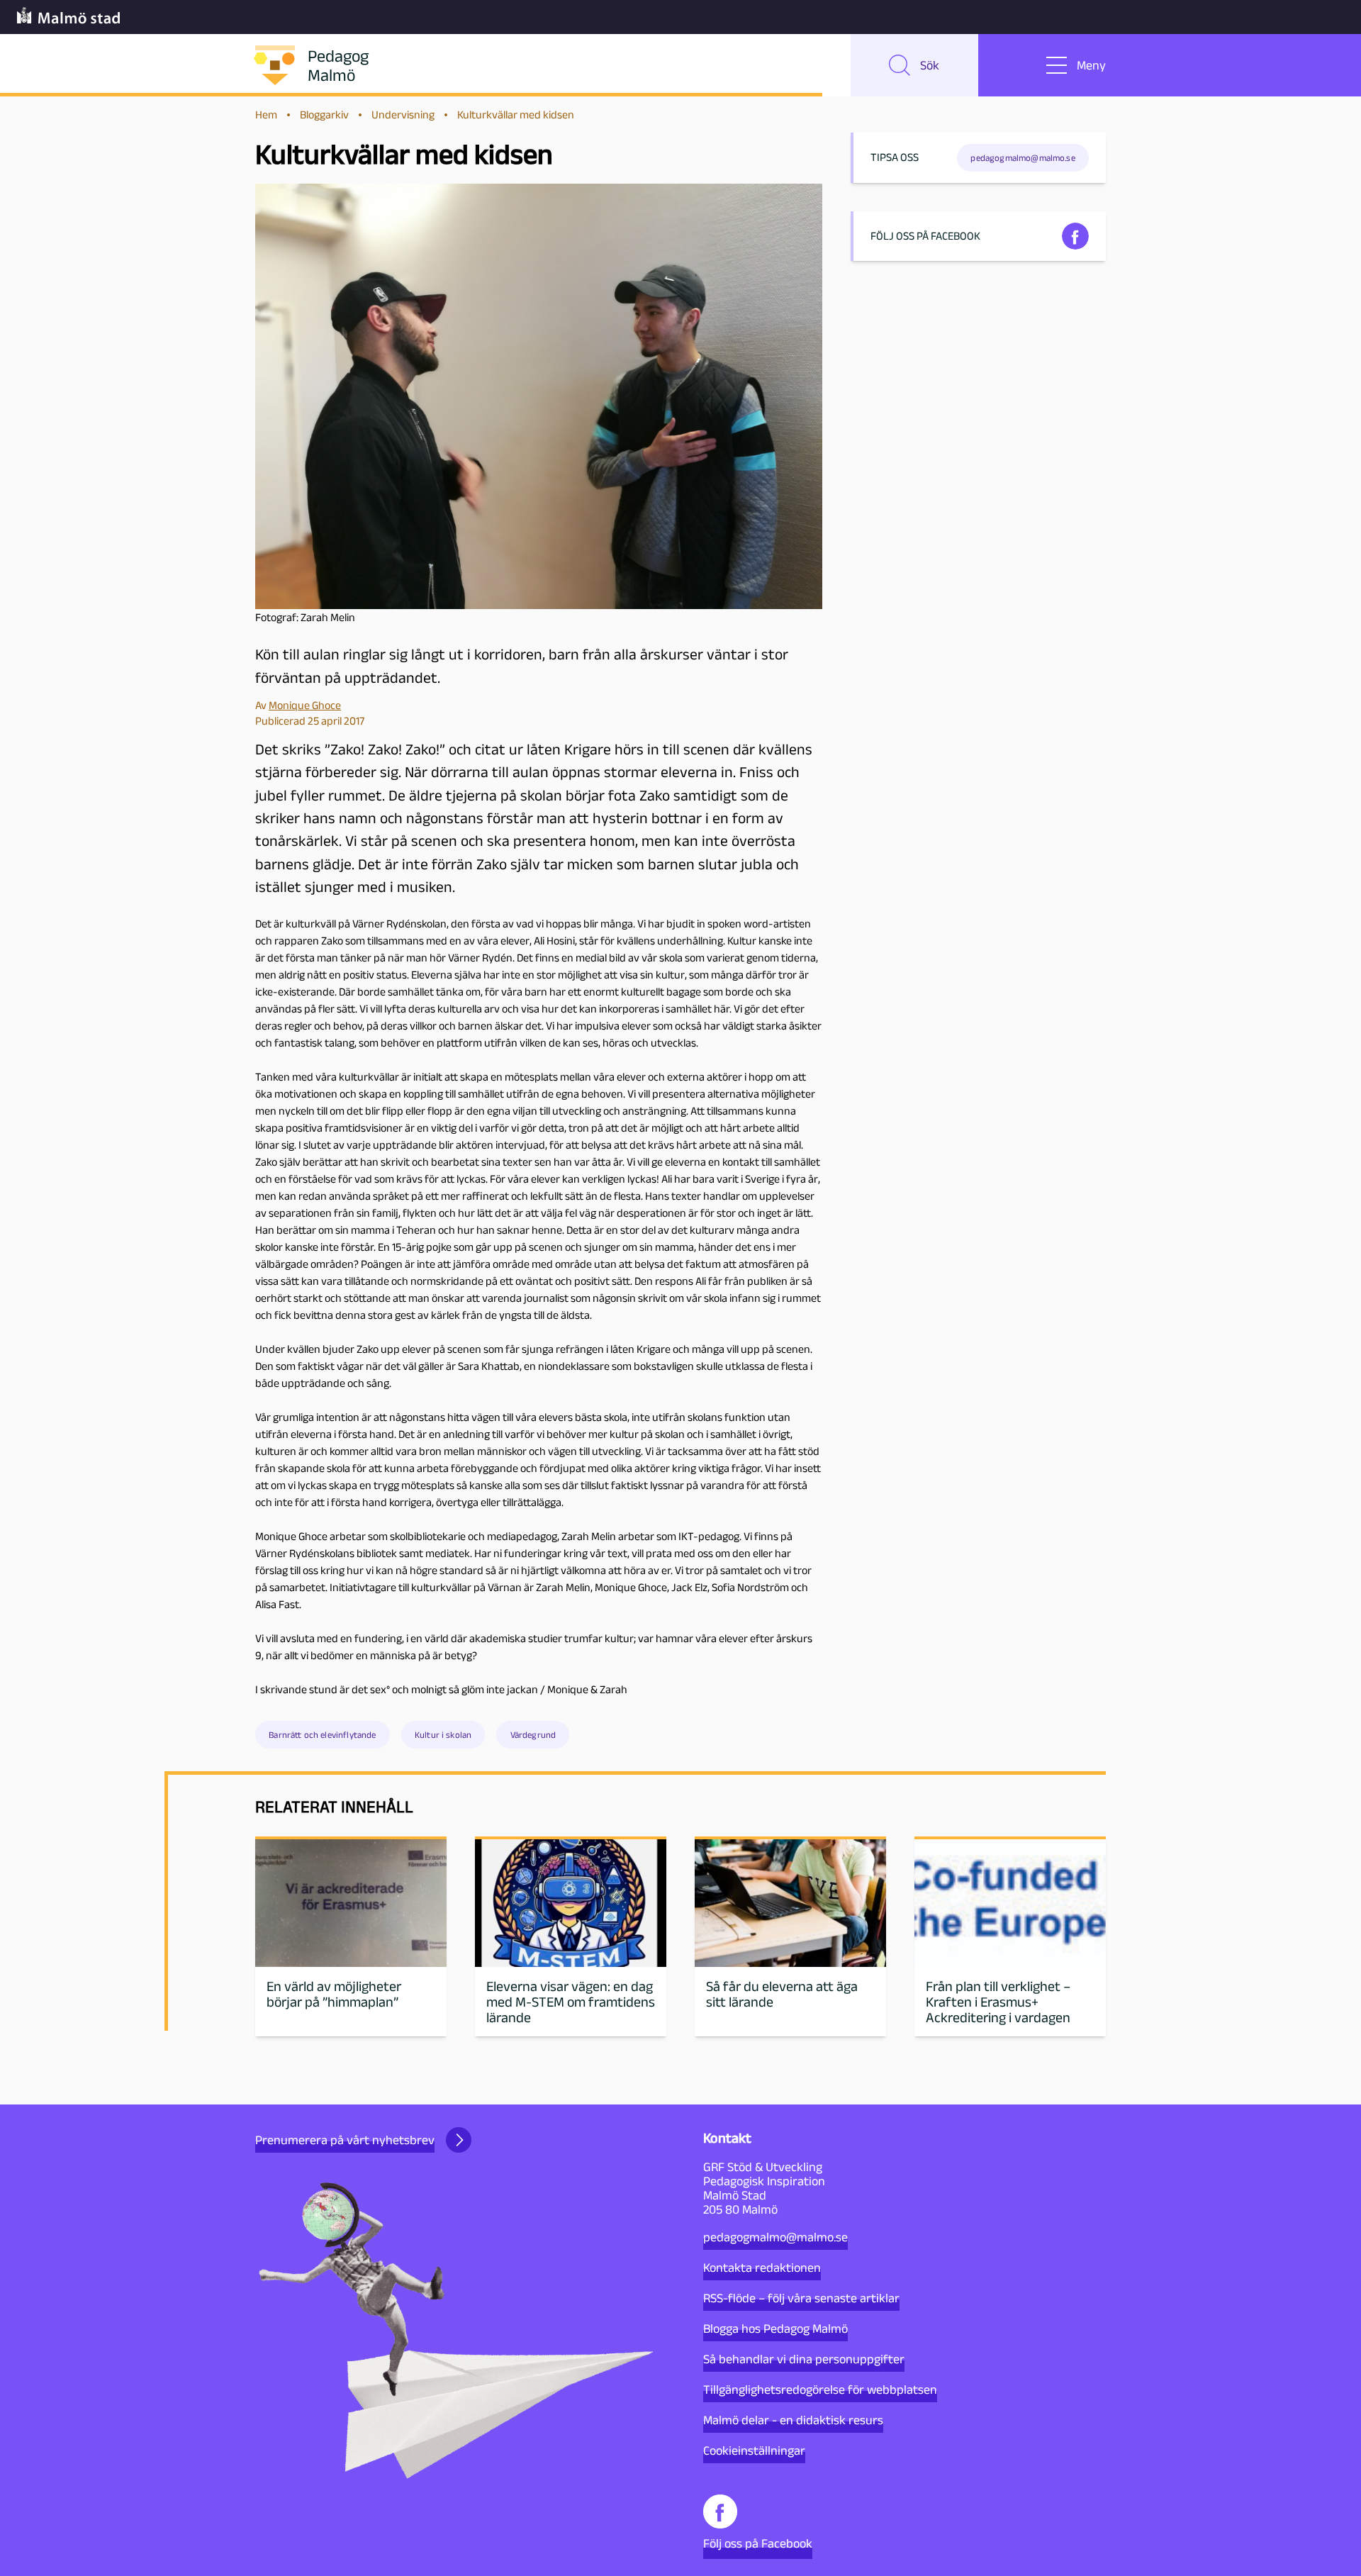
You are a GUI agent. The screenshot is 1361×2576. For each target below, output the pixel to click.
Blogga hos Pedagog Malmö (775, 2329)
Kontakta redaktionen (762, 2268)
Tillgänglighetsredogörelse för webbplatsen (820, 2390)
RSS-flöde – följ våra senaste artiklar (801, 2298)
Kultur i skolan (443, 1735)
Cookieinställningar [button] (754, 2450)
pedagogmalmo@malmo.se (775, 2237)
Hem (266, 115)
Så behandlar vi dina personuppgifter (804, 2359)
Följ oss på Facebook (758, 2543)
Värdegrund (533, 1735)
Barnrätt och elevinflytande (322, 1735)
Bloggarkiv (324, 115)
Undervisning (403, 115)
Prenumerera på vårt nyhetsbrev (345, 2140)
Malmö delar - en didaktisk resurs (793, 2420)
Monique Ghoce (305, 705)
